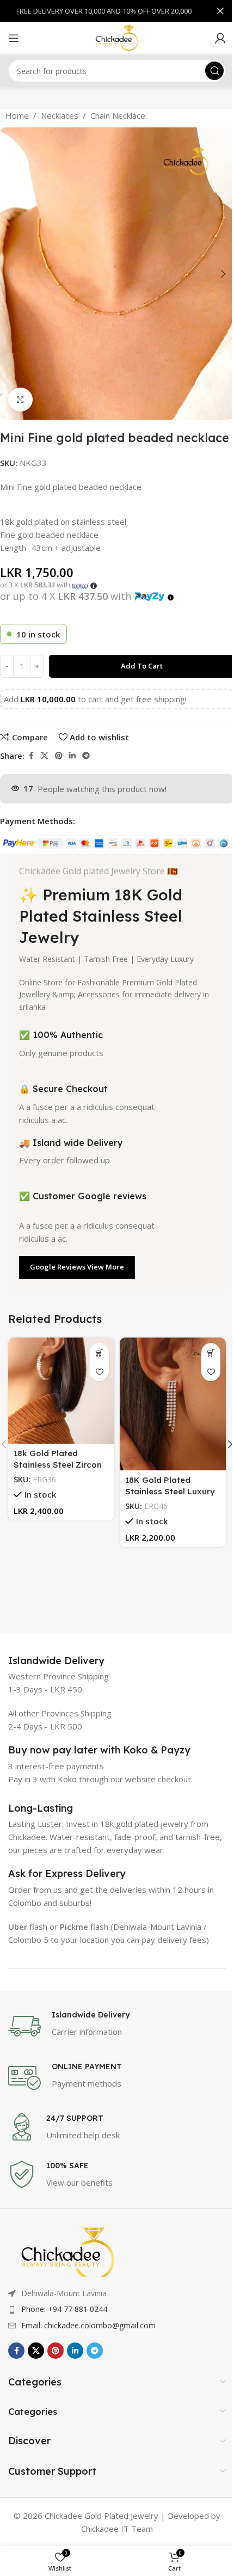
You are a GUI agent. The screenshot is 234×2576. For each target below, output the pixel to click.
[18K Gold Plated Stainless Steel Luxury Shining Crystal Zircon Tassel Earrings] (173, 1404)
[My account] (220, 38)
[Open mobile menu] (14, 38)
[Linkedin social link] (72, 756)
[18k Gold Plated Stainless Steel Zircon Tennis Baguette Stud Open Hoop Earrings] (61, 1391)
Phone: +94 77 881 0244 (64, 2309)
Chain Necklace (118, 115)
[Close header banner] (220, 11)
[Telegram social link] (86, 756)
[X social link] (45, 756)
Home (17, 115)
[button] (11, 274)
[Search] (214, 71)
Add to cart (142, 666)
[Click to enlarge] (20, 400)
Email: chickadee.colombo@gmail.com (88, 2325)
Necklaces (60, 115)
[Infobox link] (56, 1661)
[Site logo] (117, 37)
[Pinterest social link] (59, 756)
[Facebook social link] (31, 756)
